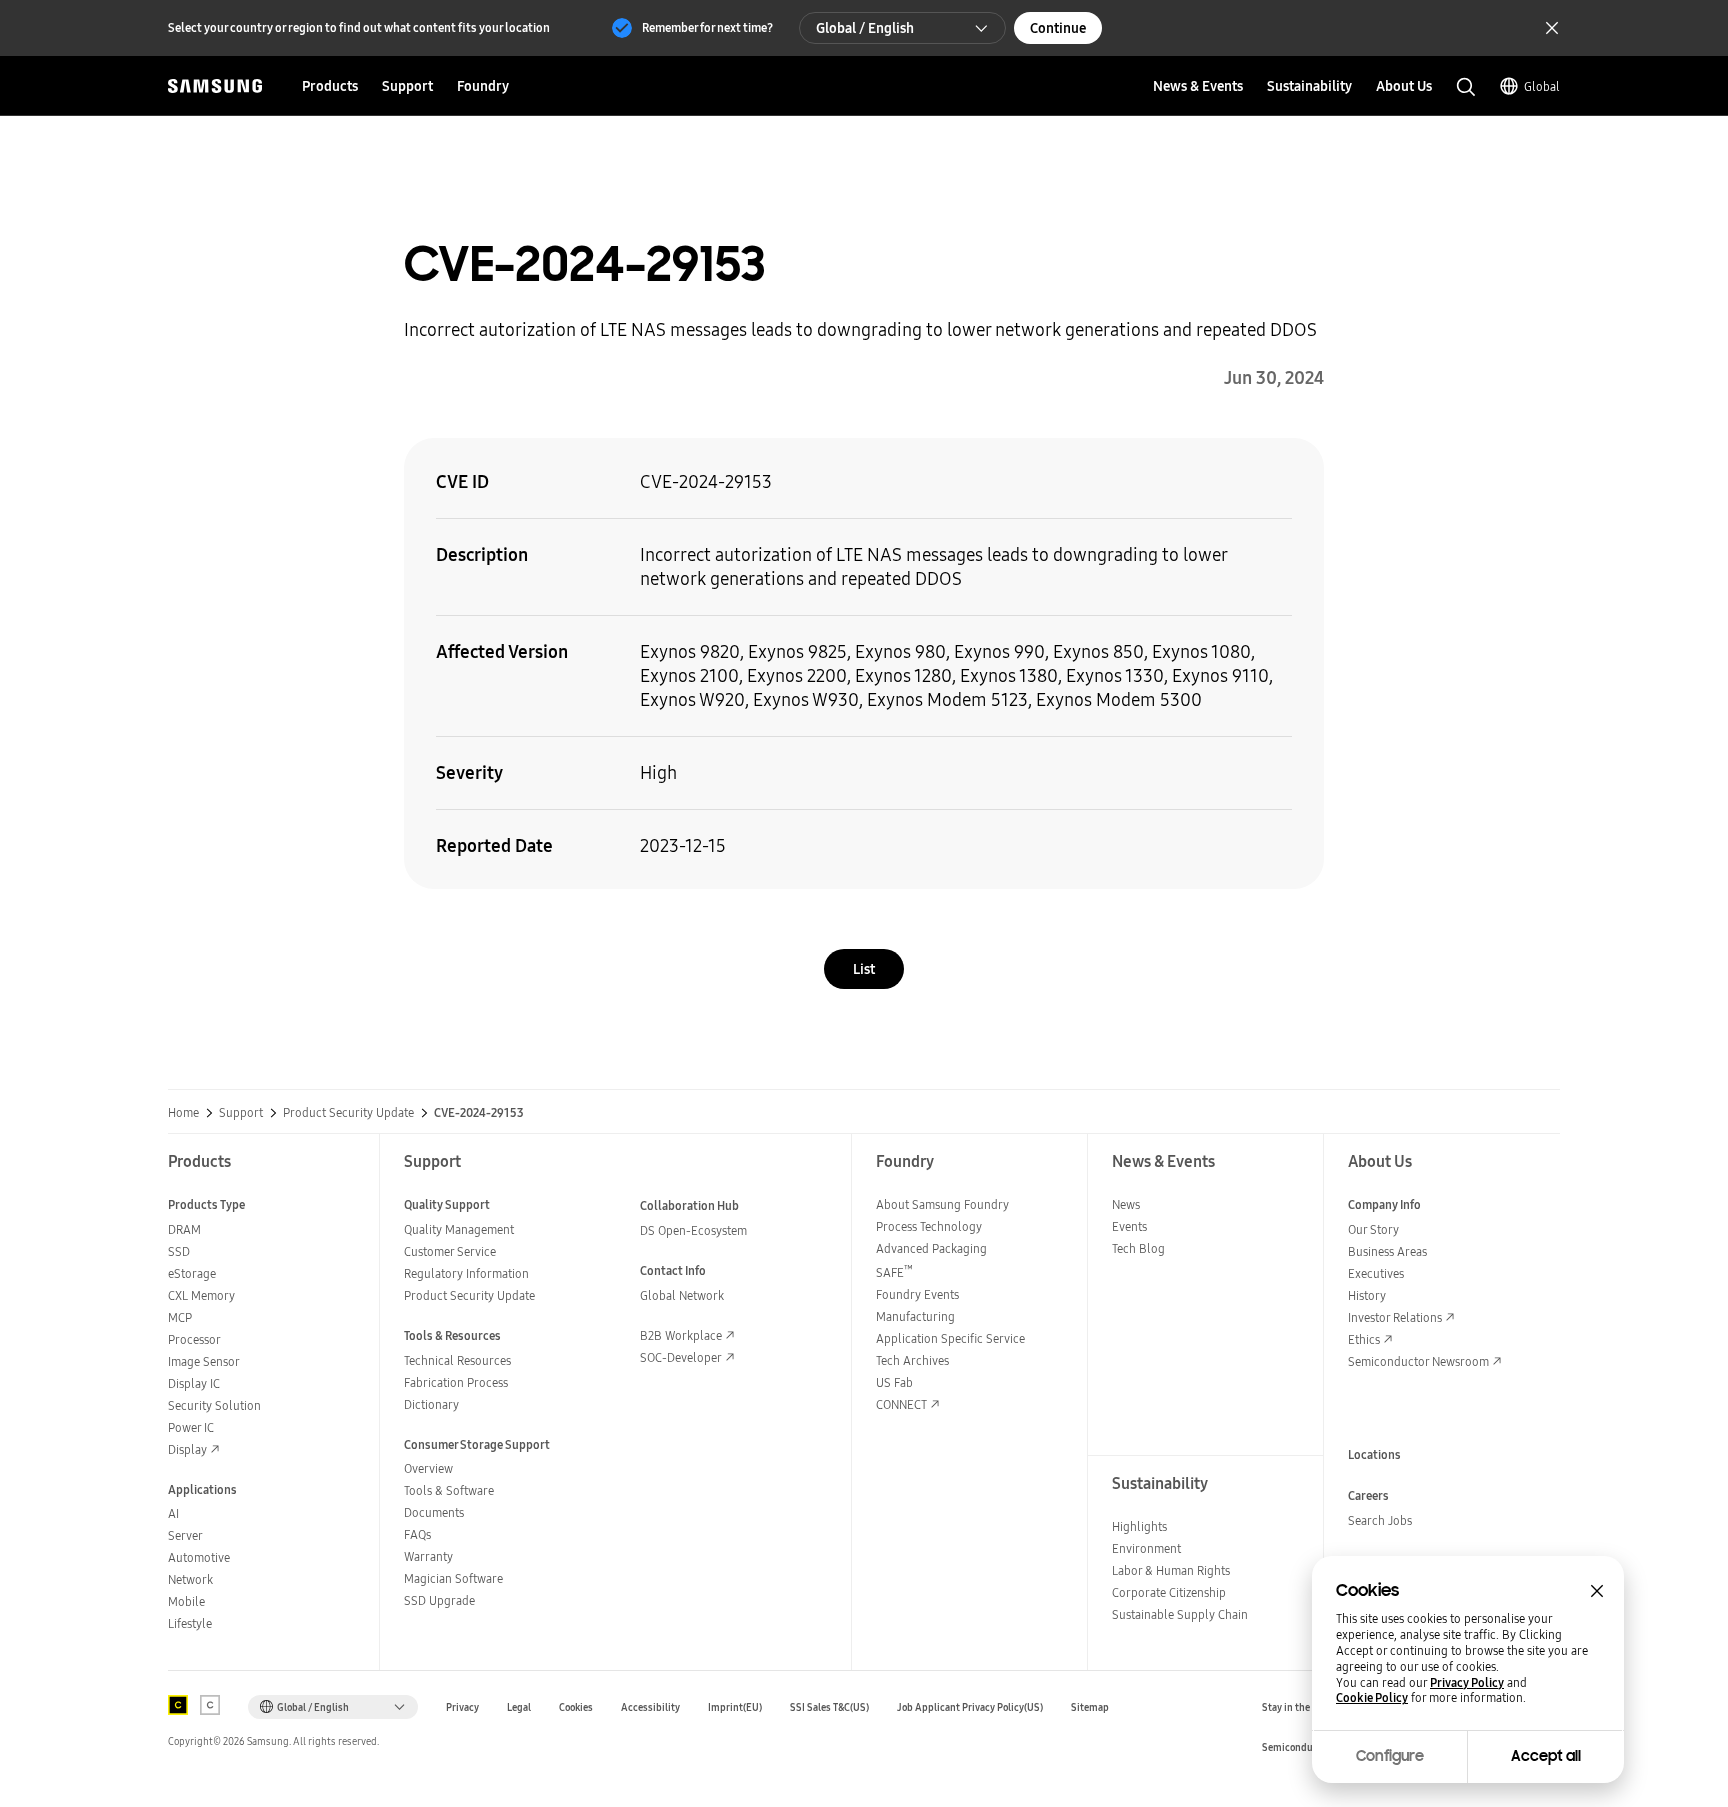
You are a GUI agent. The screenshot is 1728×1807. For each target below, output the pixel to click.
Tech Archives (912, 1360)
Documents (434, 1512)
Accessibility (650, 1707)
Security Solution (214, 1405)
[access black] (178, 1705)
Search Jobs (1380, 1520)
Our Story (1373, 1229)
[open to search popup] (1466, 87)
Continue (1058, 28)
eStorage (192, 1273)
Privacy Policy (1467, 1683)
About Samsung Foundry (942, 1204)
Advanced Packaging (931, 1248)
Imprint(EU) (735, 1707)
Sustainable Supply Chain (1180, 1614)
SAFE (894, 1272)
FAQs (417, 1534)
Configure (1390, 1756)
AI (173, 1513)
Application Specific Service (950, 1338)
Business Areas (1387, 1251)
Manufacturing (915, 1316)
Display (187, 1449)
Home (183, 1113)
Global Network (682, 1295)
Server (185, 1535)
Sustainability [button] (1309, 86)
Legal (519, 1707)
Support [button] (407, 86)
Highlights (1139, 1526)
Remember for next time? (707, 27)
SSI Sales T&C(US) (829, 1707)
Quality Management (459, 1229)
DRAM (184, 1229)
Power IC (191, 1427)
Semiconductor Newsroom (1418, 1361)
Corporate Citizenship (1169, 1592)
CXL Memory (201, 1295)
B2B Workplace (681, 1335)
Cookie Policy (1372, 1698)
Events (1129, 1226)
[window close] (1597, 1591)
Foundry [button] (483, 86)
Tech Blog (1138, 1248)
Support (241, 1113)
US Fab (894, 1382)
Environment (1146, 1548)
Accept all (1546, 1756)
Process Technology (929, 1226)
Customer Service (450, 1251)
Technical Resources (457, 1360)
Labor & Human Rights (1171, 1570)
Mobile (186, 1601)
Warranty (428, 1556)
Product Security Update (348, 1113)
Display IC (194, 1383)
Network (190, 1579)
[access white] (210, 1705)
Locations (1374, 1454)
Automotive (199, 1557)
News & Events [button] (1198, 86)
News (1126, 1204)
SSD (179, 1251)
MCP (180, 1317)
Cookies (576, 1707)
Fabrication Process (456, 1382)
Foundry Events (917, 1294)
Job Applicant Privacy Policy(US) (970, 1707)
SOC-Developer (681, 1357)
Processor (194, 1339)
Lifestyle (190, 1623)
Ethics (1364, 1339)
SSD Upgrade (439, 1600)
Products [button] (330, 86)
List (864, 969)
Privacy (462, 1707)
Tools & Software (449, 1490)
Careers (1368, 1495)
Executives (1376, 1273)
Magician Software (453, 1578)
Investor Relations (1395, 1317)
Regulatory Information (466, 1273)
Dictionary (431, 1404)
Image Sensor (204, 1361)
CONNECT (901, 1404)
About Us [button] (1404, 86)
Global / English (865, 28)
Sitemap (1090, 1707)
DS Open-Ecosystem (693, 1230)
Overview (428, 1468)
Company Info (1384, 1204)
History (1367, 1295)
